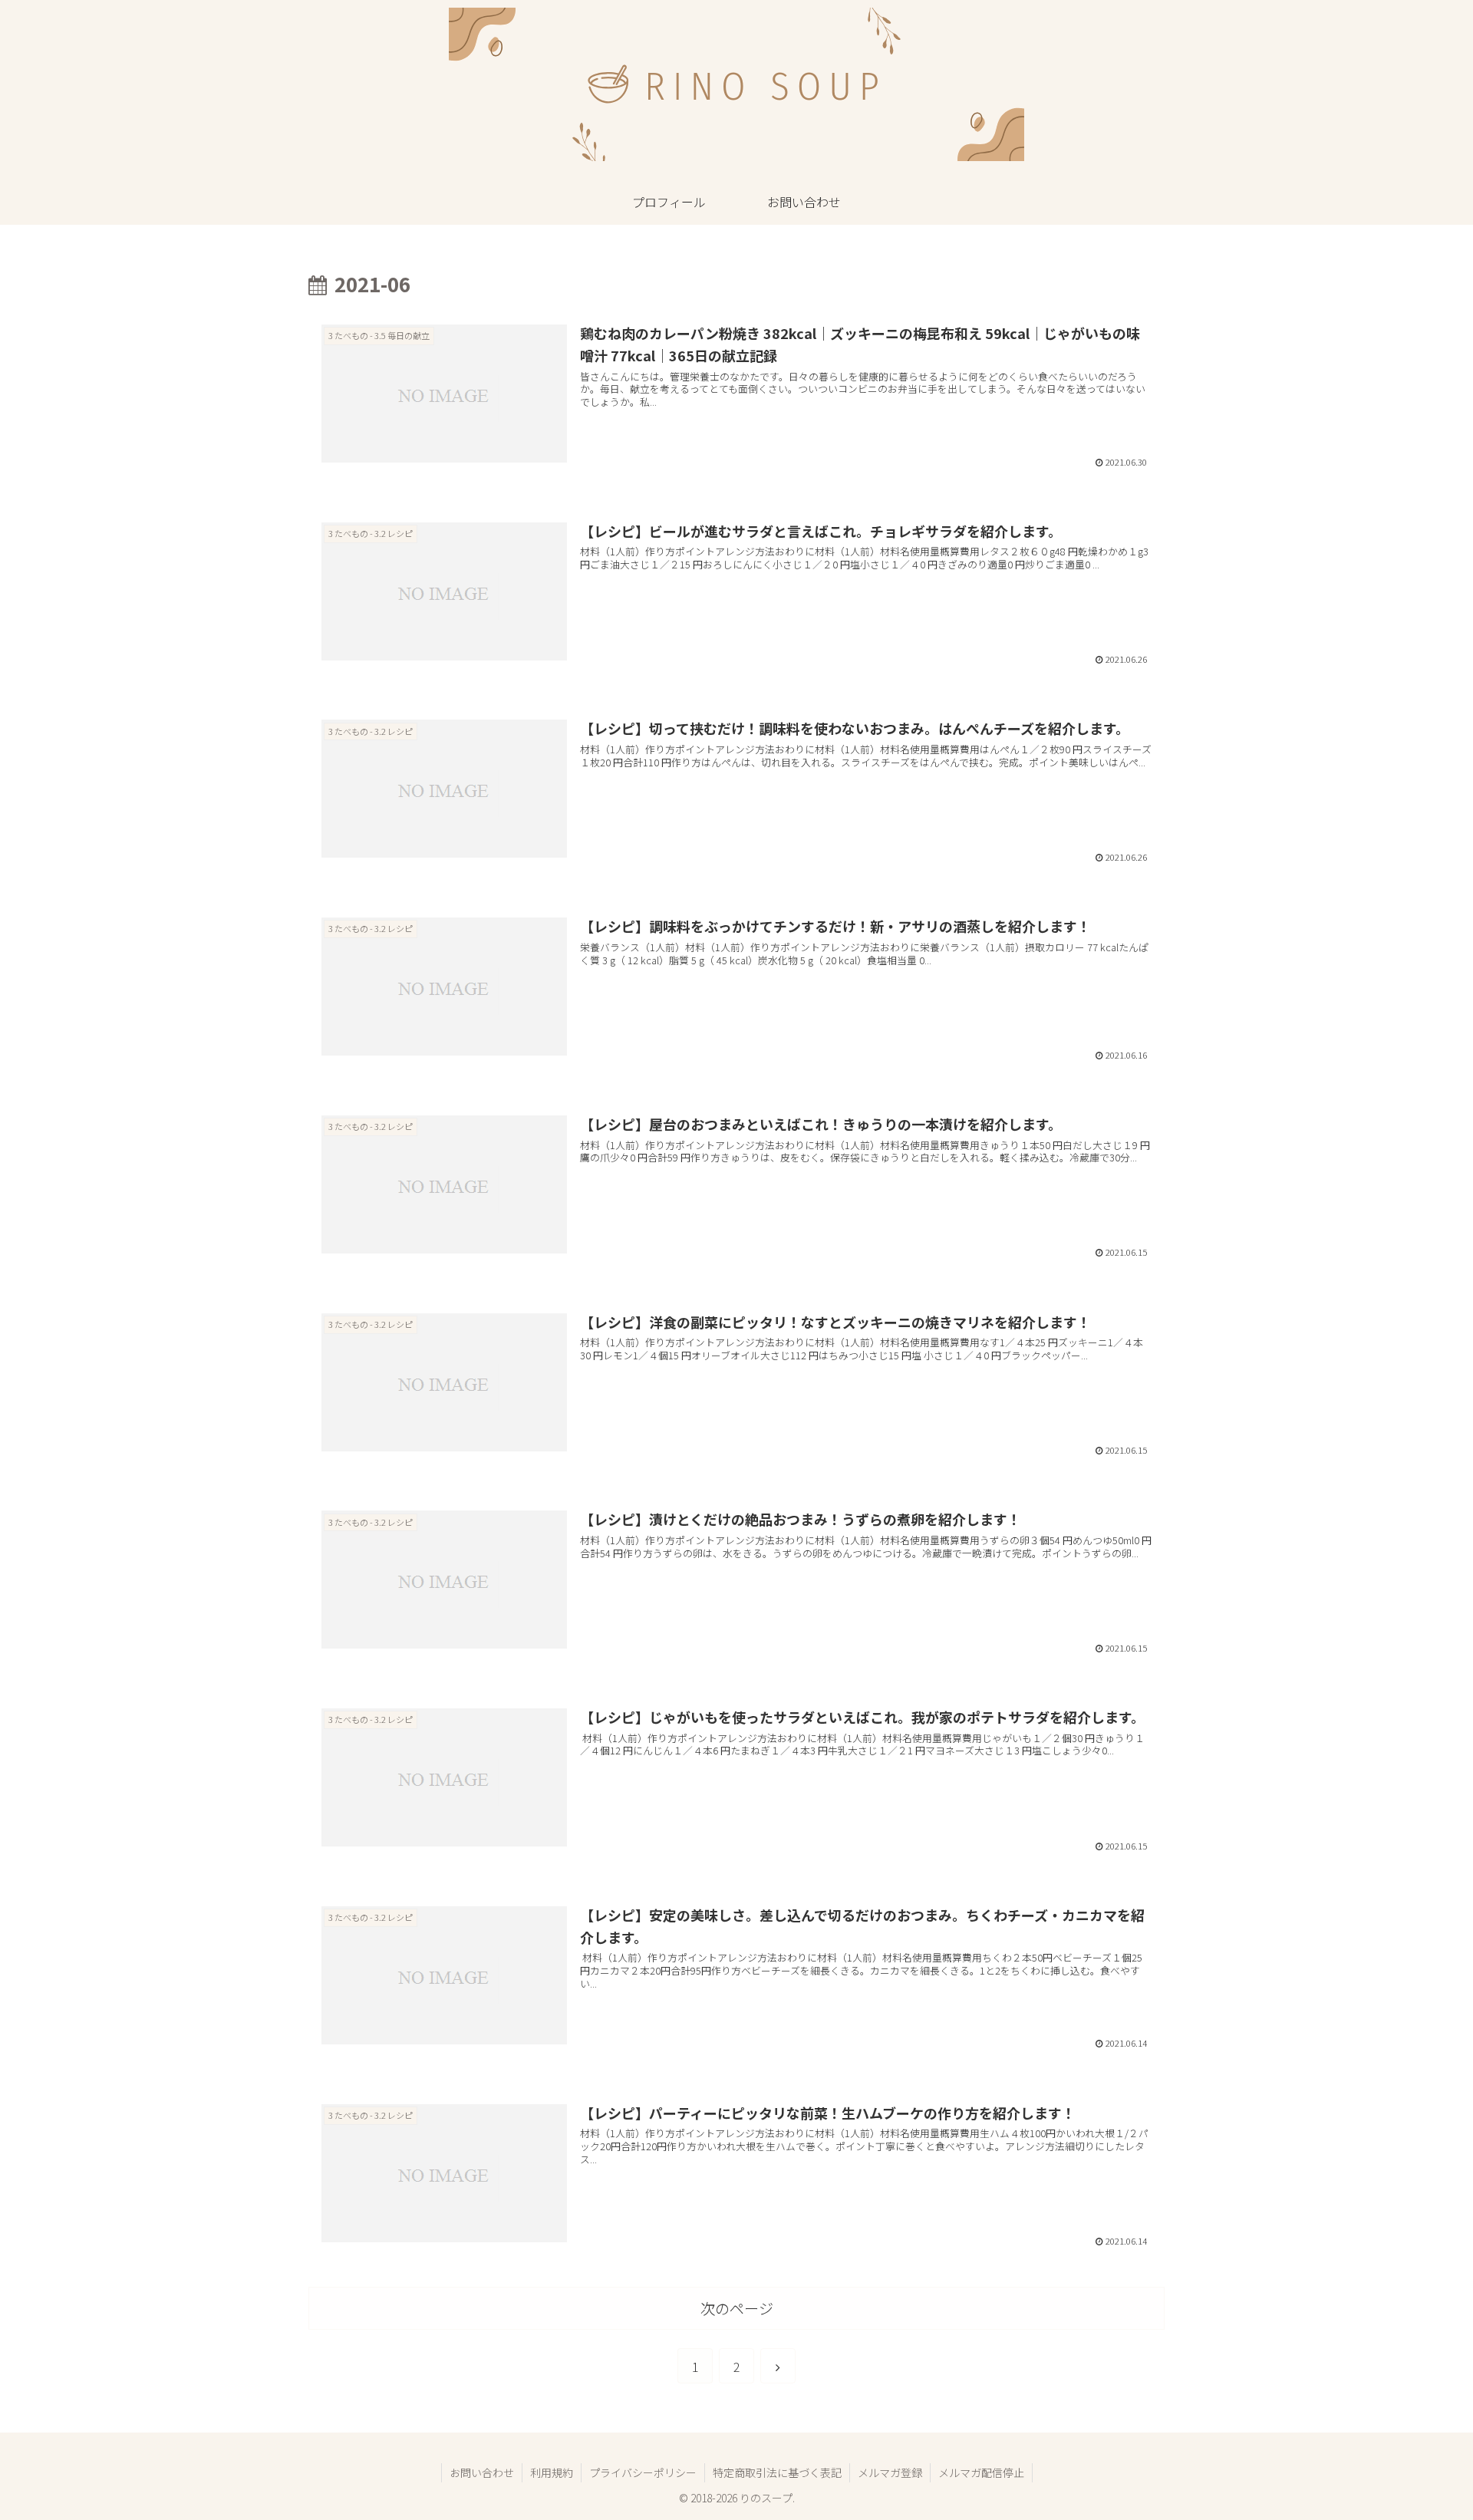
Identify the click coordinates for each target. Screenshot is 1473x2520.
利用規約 (552, 2472)
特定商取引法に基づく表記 (777, 2472)
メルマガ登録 (890, 2472)
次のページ (737, 2308)
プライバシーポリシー (643, 2472)
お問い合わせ (482, 2472)
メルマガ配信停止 (981, 2472)
